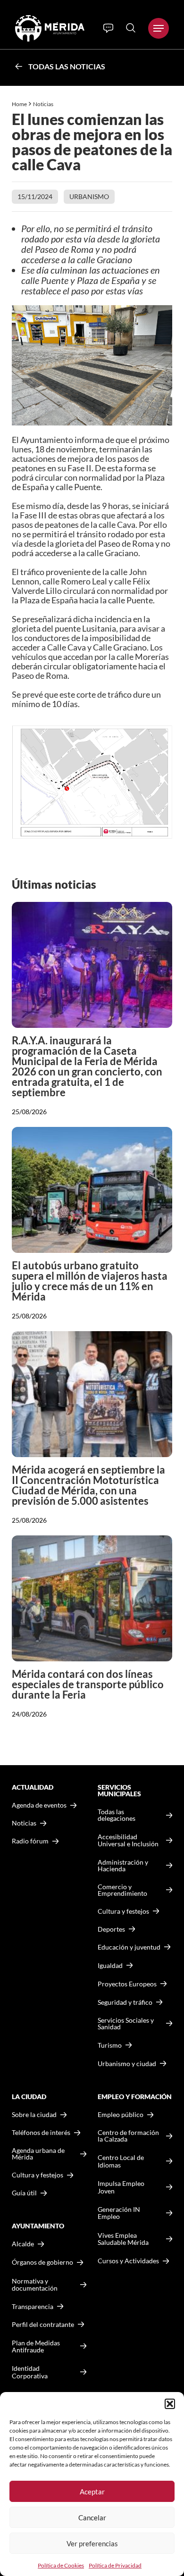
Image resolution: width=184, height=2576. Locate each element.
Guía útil (24, 2193)
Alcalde (23, 2244)
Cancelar (92, 2518)
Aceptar (92, 2492)
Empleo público (121, 2115)
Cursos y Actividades (128, 2261)
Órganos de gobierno (42, 2262)
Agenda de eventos (39, 1805)
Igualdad (110, 1965)
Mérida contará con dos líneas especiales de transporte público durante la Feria (88, 1684)
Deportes (111, 1929)
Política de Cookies (61, 2565)
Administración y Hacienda (123, 1866)
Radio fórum (30, 1841)
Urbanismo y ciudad (127, 2063)
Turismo (110, 2045)
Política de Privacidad (115, 2565)
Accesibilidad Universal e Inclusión (128, 1840)
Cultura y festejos (38, 2175)
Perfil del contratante (43, 2325)
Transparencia (33, 2307)
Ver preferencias (92, 2543)
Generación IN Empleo (119, 2213)
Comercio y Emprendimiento (122, 1890)
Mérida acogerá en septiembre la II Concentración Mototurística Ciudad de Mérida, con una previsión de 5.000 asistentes (88, 1485)
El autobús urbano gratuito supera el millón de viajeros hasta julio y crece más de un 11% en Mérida (90, 1281)
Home (19, 104)
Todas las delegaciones (117, 1815)
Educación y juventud (129, 1947)
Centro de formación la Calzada (128, 2136)
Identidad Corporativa (30, 2372)
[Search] (131, 28)
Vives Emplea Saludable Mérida (123, 2239)
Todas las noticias (67, 66)
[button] (170, 2404)
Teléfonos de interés (41, 2133)
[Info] (108, 28)
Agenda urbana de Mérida (38, 2154)
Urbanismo (89, 196)
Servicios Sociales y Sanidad (126, 2024)
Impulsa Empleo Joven (121, 2187)
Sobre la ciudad (34, 2115)
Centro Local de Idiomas (121, 2161)
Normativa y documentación (35, 2285)
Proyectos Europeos (127, 1984)
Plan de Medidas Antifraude (36, 2347)
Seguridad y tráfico (125, 2002)
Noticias (44, 104)
